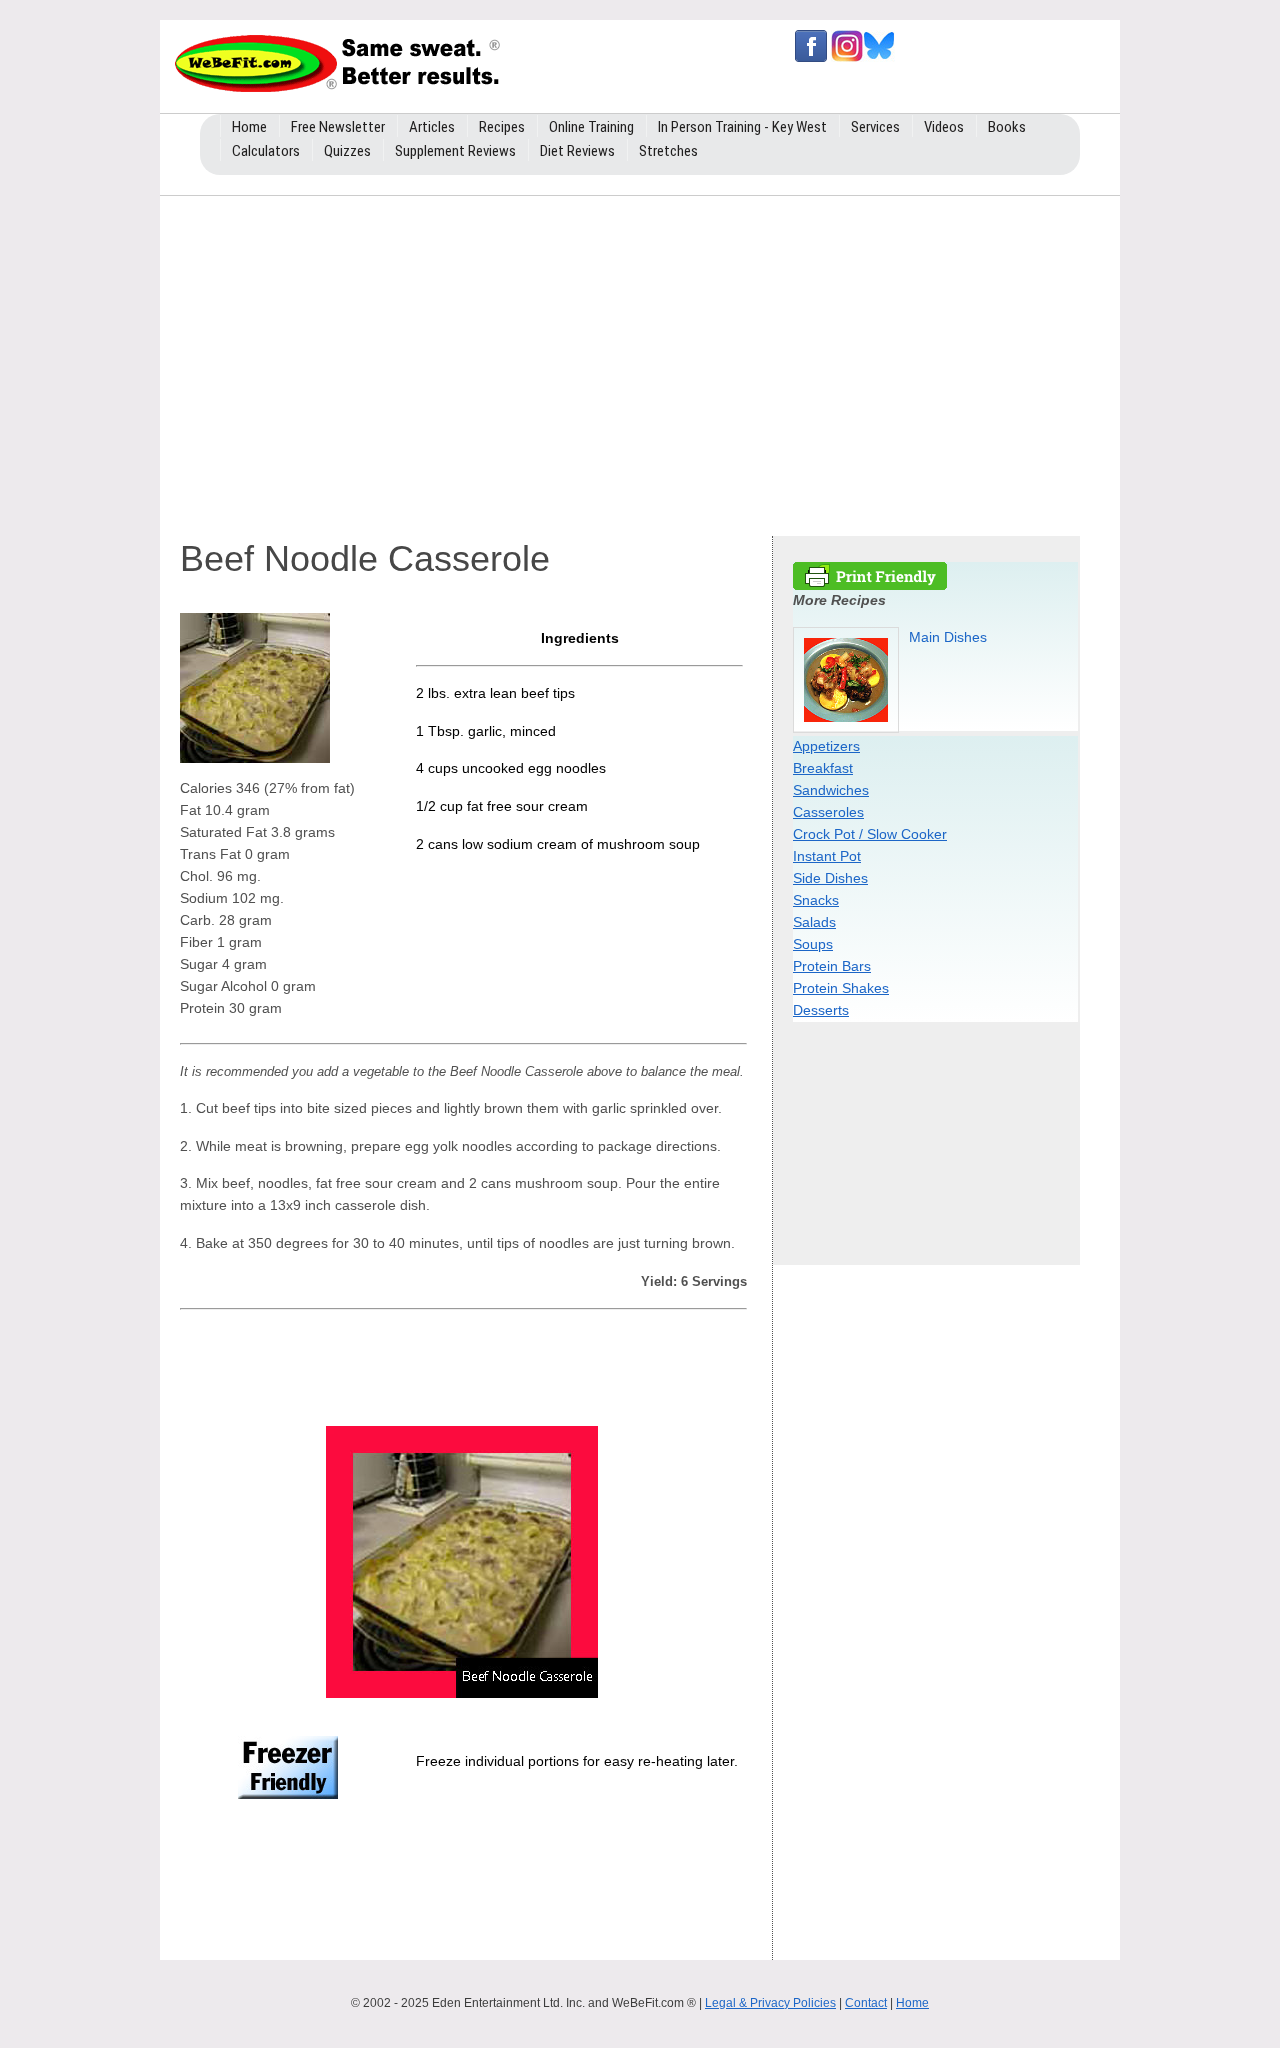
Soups (813, 944)
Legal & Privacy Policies (770, 2003)
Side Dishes (830, 878)
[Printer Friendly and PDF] (870, 585)
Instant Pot (827, 856)
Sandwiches (831, 790)
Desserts (821, 1010)
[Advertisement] (640, 361)
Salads (814, 922)
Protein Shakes (841, 988)
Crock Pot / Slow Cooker (870, 834)
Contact (866, 2003)
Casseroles (828, 812)
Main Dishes (948, 637)
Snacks (816, 900)
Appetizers (826, 746)
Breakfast (823, 768)
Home (912, 2003)
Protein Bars (832, 966)
